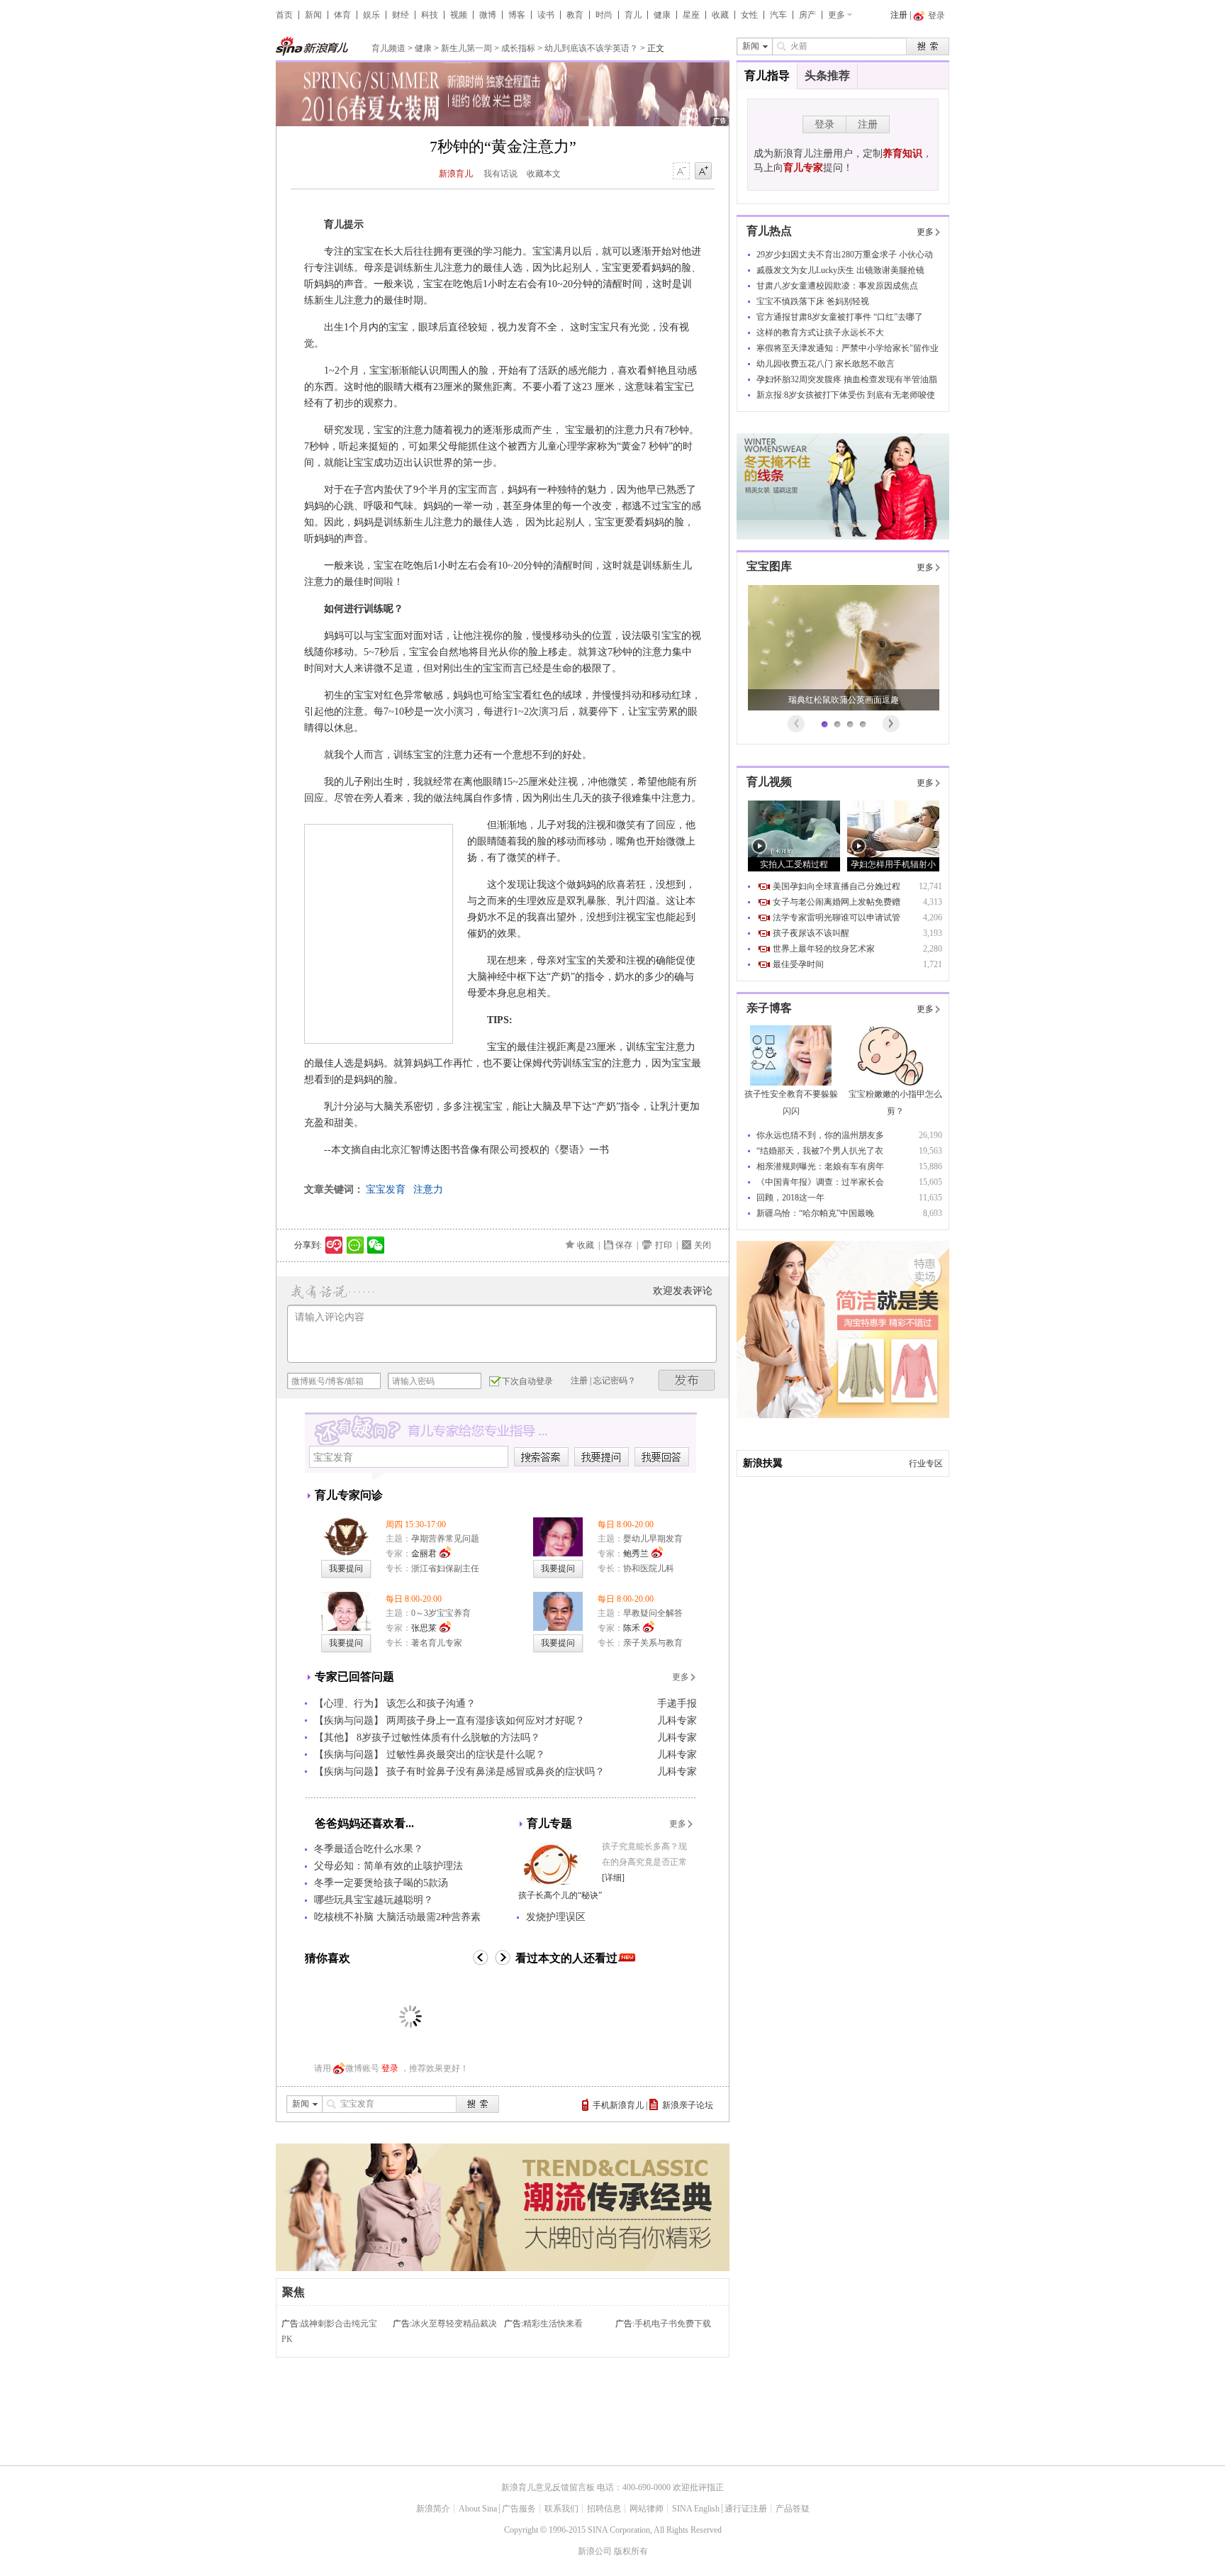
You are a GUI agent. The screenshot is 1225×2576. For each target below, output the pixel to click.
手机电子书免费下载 (673, 2324)
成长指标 (518, 48)
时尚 (604, 15)
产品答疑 (793, 2509)
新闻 (313, 15)
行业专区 (926, 1463)
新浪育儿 (456, 174)
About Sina (478, 2509)
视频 (459, 15)
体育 (342, 15)
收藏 (720, 15)
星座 (691, 15)
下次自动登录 (527, 1381)
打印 (664, 1245)
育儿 (633, 15)
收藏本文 (544, 174)
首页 (284, 15)
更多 (837, 15)
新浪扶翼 (763, 1463)
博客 (517, 15)
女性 (749, 15)
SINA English (696, 2509)
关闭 (703, 1245)
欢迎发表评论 (683, 1291)
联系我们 (561, 2509)
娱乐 (371, 15)
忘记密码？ (615, 1381)
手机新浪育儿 (618, 2105)
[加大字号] (703, 172)
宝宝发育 (386, 1189)
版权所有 (631, 2551)
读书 (546, 15)
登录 (390, 2068)
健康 (662, 15)
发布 (687, 1380)
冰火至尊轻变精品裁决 (454, 2324)
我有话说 (500, 174)
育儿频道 (388, 48)
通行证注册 (746, 2509)
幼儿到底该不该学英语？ (591, 48)
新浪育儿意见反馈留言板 (548, 2487)
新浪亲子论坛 (688, 2105)
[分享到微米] (334, 1245)
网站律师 (647, 2509)
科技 (430, 15)
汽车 (778, 15)
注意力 (428, 1189)
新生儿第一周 (466, 48)
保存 (624, 1245)
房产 (807, 15)
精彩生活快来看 (553, 2324)
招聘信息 (604, 2509)
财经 (401, 15)
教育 (575, 15)
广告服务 (519, 2509)
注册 (899, 15)
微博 (488, 15)
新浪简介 (433, 2509)
